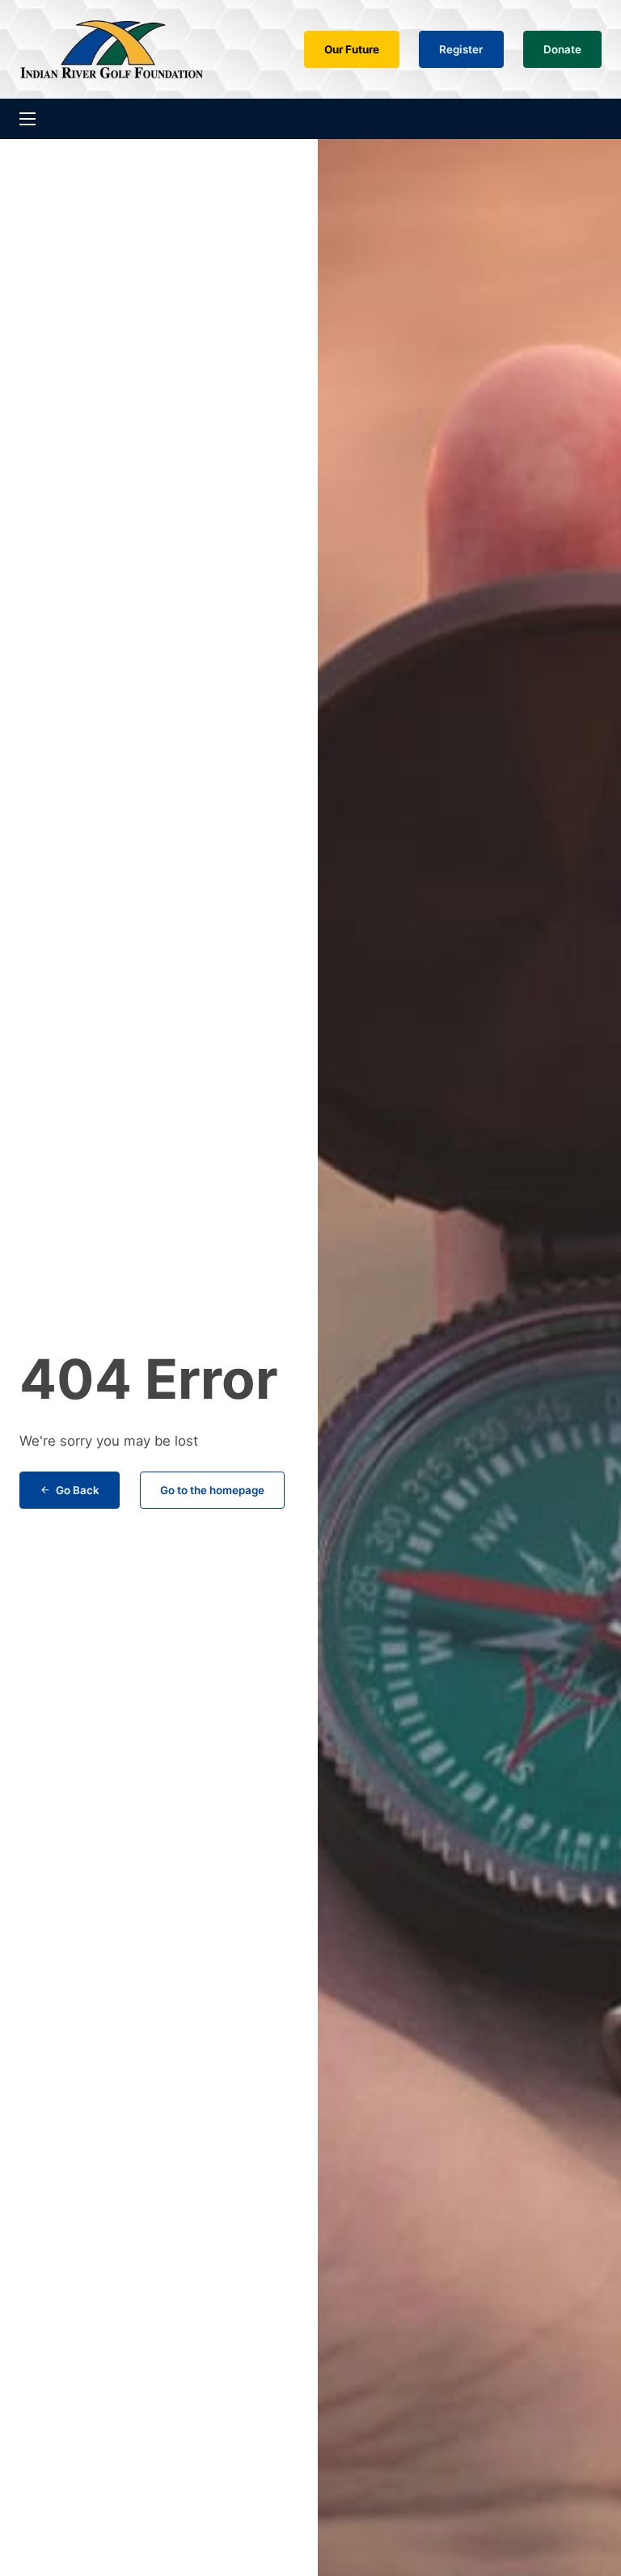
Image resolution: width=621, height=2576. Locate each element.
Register (461, 49)
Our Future (352, 49)
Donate (562, 49)
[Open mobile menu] (27, 119)
